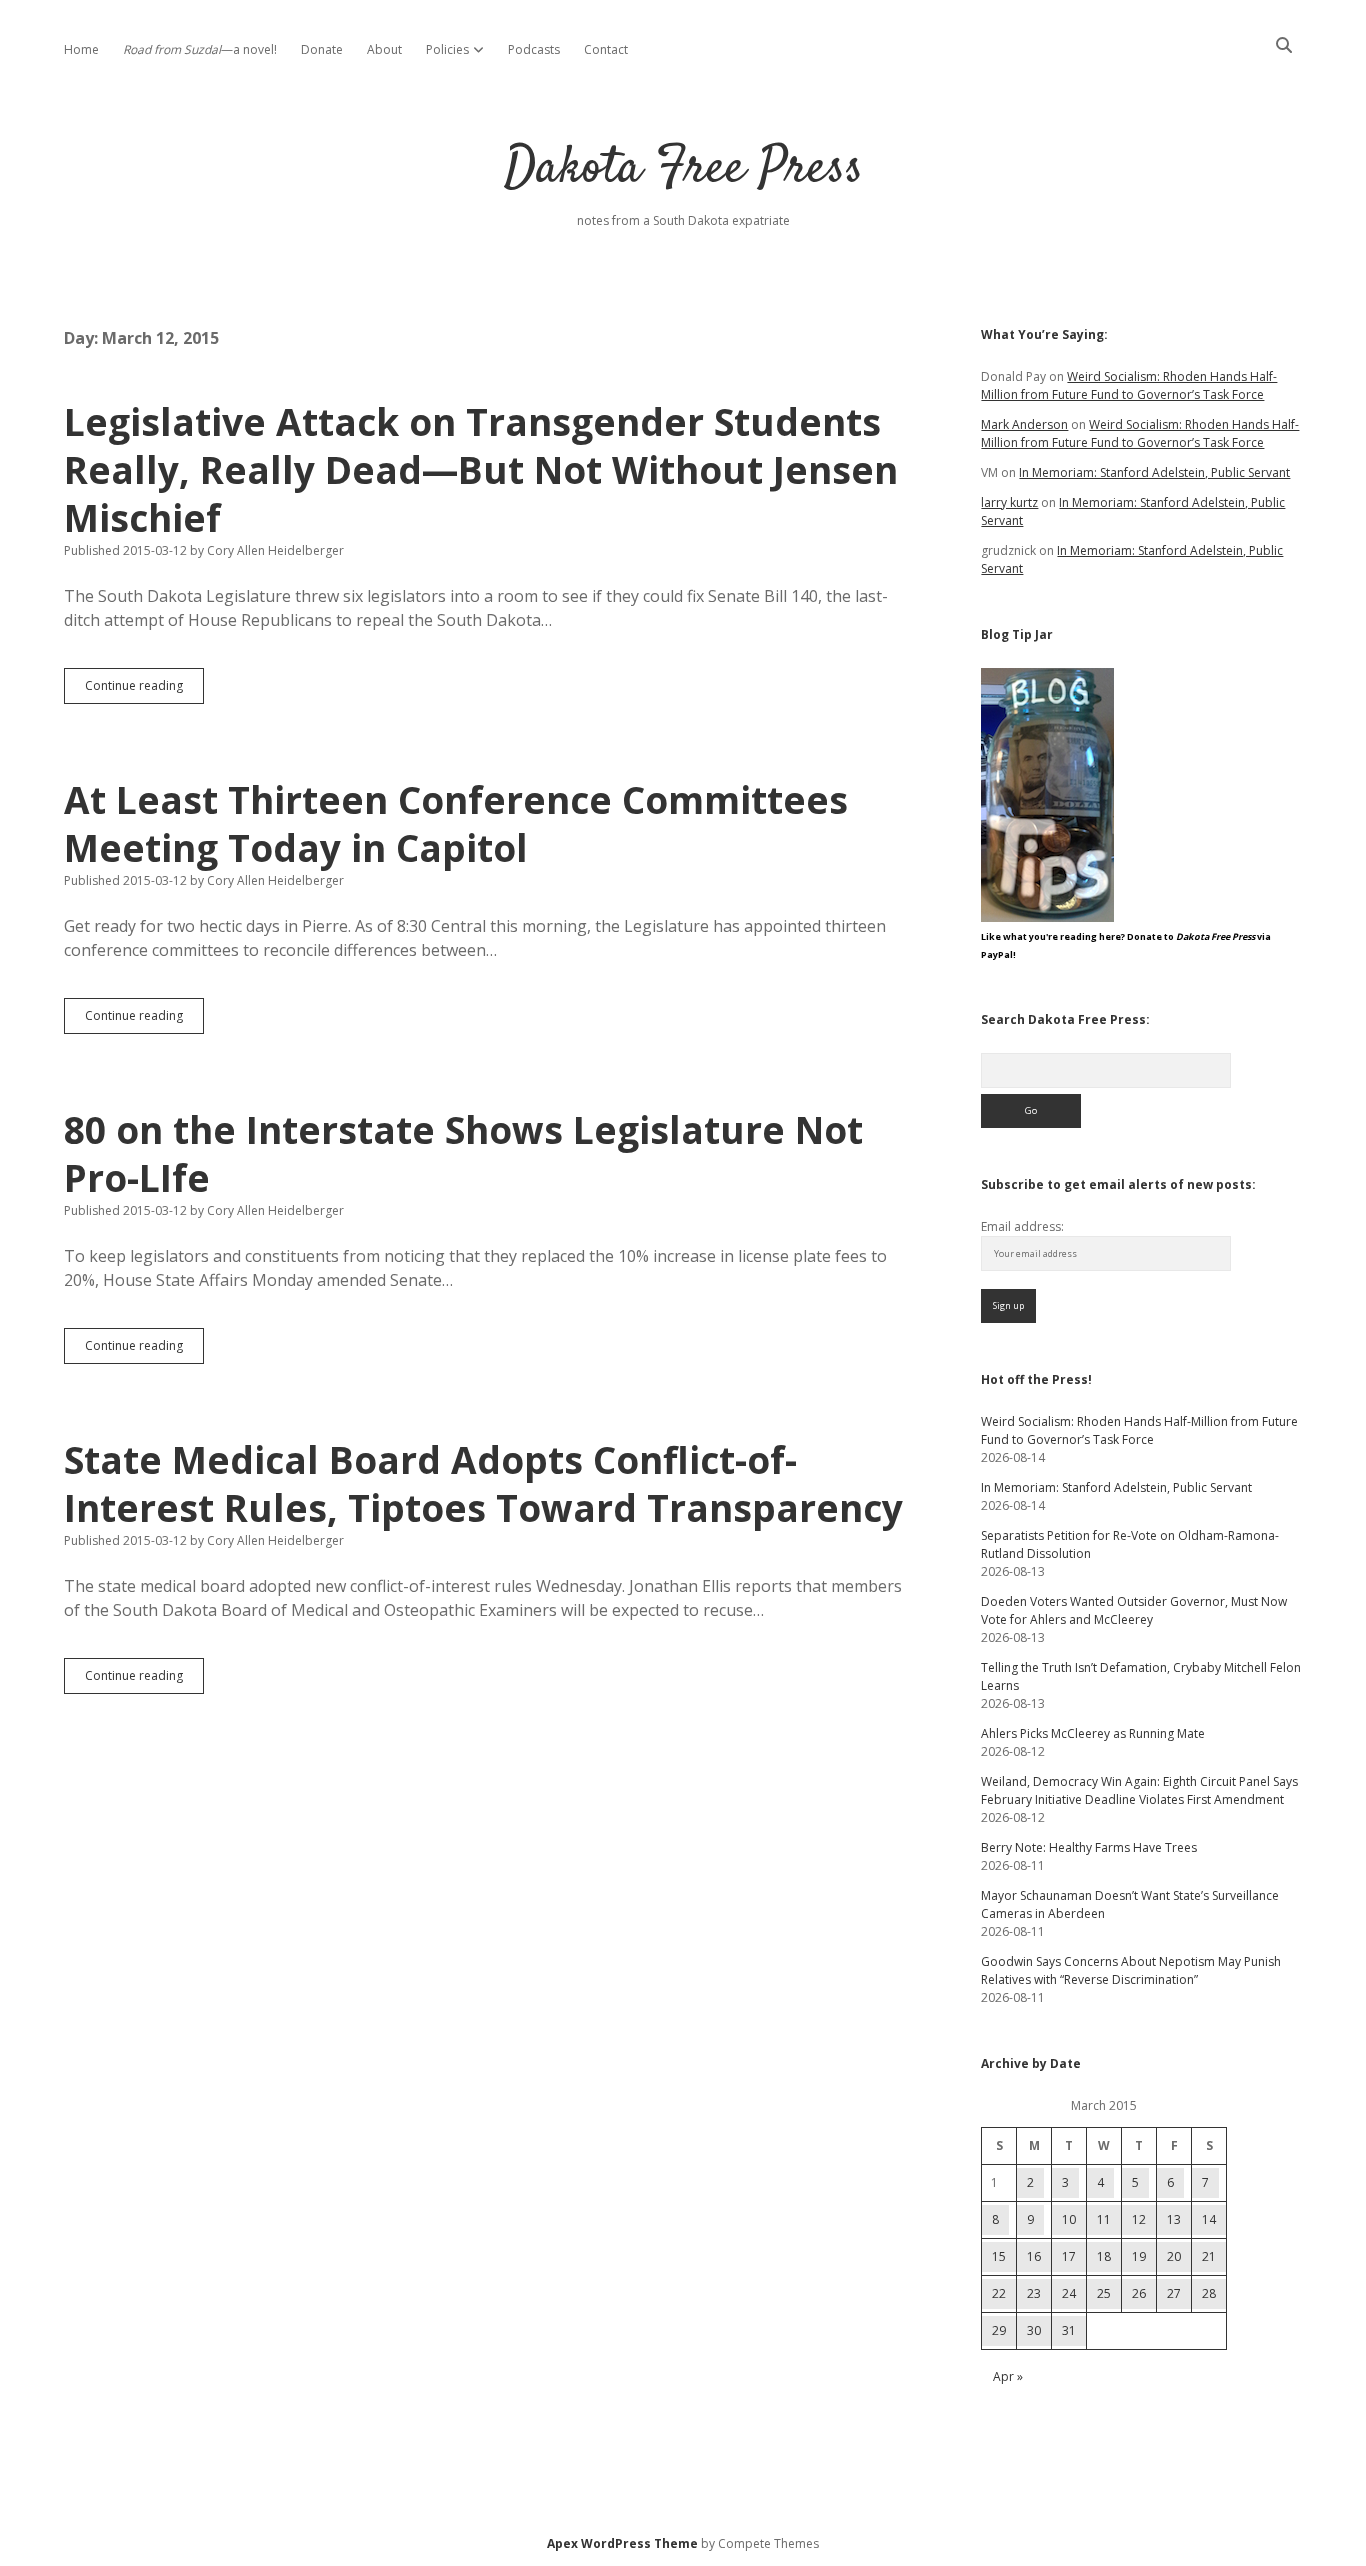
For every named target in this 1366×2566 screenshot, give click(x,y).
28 (1209, 2293)
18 (1104, 2256)
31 (1069, 2330)
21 (1209, 2256)
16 (1034, 2256)
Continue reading (144, 690)
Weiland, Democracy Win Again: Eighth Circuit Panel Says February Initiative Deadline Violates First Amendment (1139, 1790)
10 (1069, 2219)
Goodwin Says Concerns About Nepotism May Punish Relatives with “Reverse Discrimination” (1131, 1970)
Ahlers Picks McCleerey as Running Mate (1093, 1733)
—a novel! (200, 49)
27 (1174, 2293)
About (384, 49)
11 (1104, 2219)
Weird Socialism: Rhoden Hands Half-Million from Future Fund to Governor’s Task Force (1129, 385)
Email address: (1022, 1226)
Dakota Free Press (683, 169)
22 (999, 2293)
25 (1104, 2293)
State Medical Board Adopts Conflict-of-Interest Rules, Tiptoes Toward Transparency (483, 1483)
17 (1069, 2256)
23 (1034, 2293)
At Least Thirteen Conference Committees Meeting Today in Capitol (456, 823)
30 (1034, 2330)
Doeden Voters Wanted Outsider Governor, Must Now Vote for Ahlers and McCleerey (1134, 1610)
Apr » (1008, 2376)
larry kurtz (1009, 502)
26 (1139, 2293)
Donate (322, 49)
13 (1174, 2219)
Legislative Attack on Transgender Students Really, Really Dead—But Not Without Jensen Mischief (481, 469)
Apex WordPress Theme (622, 2543)
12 (1139, 2219)
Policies (447, 49)
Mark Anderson (1024, 424)
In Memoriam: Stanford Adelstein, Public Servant (1154, 472)
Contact (606, 49)
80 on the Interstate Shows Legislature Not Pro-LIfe (463, 1153)
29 (999, 2330)
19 (1139, 2256)
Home (81, 49)
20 (1174, 2256)
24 (1069, 2293)
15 (999, 2256)
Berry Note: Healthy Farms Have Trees (1089, 1847)
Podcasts (534, 49)
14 (1209, 2219)
